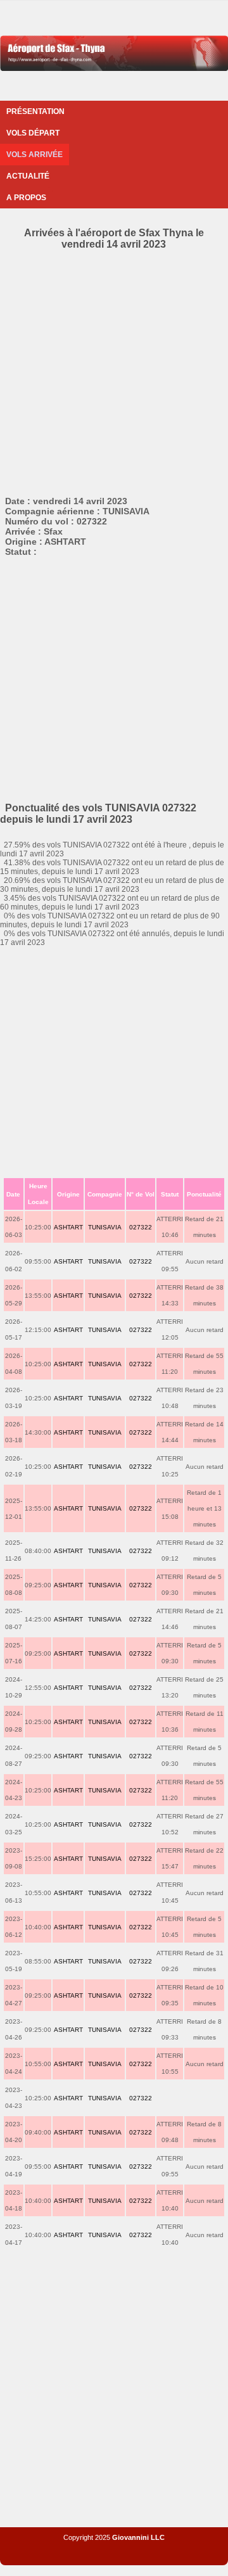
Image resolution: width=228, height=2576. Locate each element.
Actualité (28, 176)
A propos (26, 198)
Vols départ (33, 133)
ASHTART (68, 1227)
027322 (141, 1227)
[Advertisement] (114, 371)
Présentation (35, 111)
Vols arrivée (35, 155)
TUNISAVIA (105, 1227)
